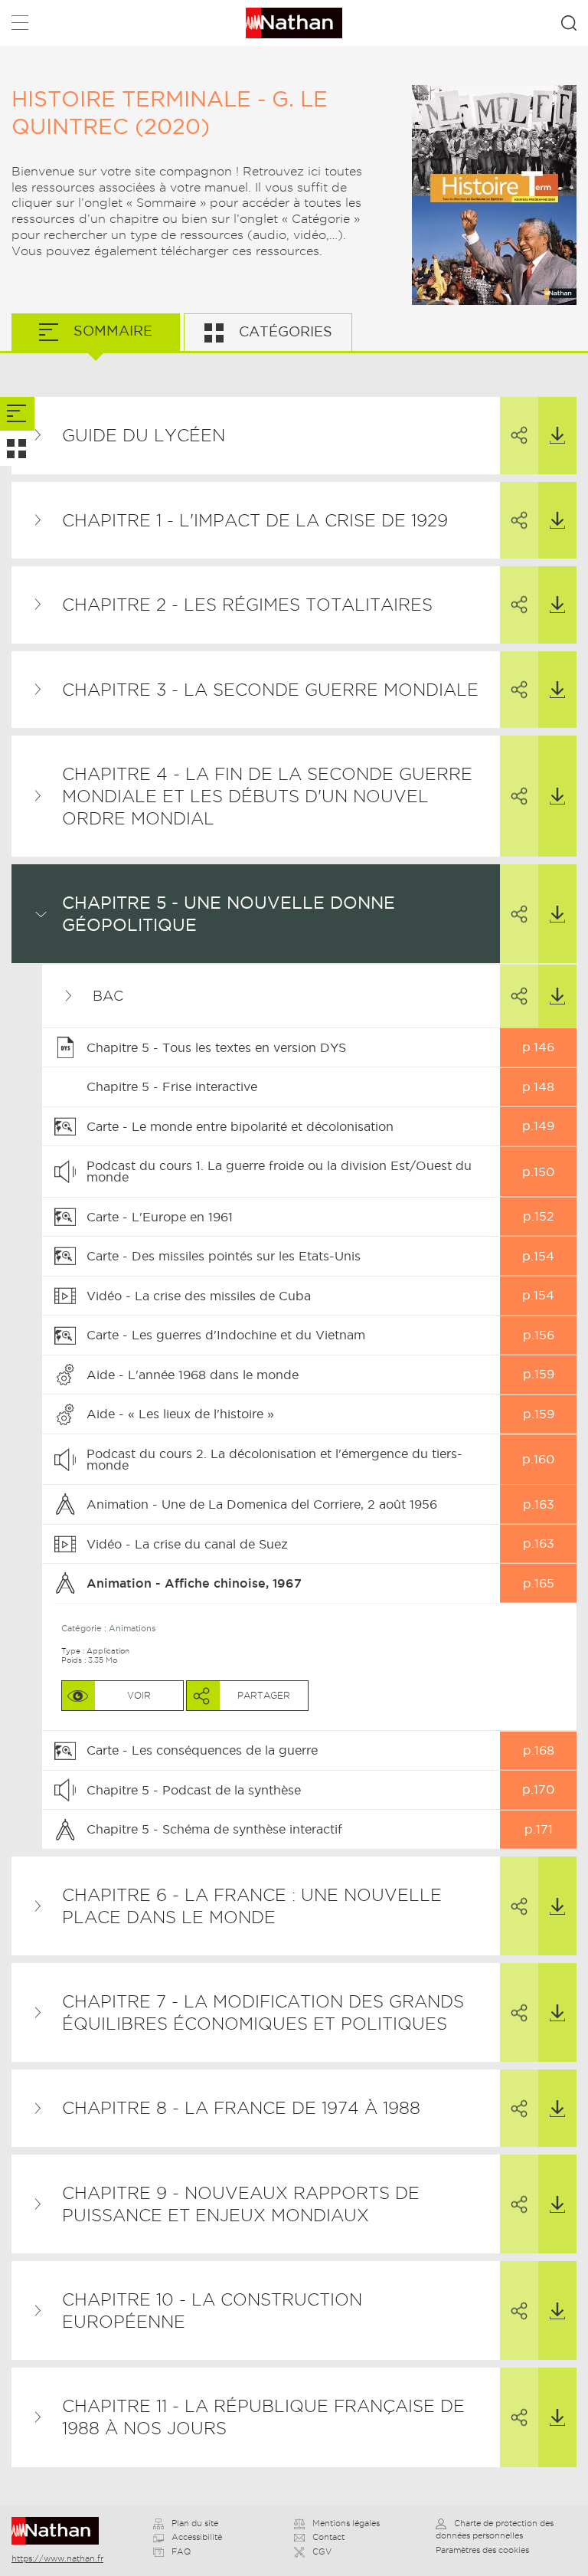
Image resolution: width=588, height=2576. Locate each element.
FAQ (181, 2551)
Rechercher (569, 23)
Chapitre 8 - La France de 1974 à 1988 (241, 2108)
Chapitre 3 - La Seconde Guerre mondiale (270, 690)
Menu (20, 26)
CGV (322, 2551)
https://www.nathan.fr (57, 2558)
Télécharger (557, 436)
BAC (108, 996)
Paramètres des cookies (482, 2550)
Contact (328, 2537)
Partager (519, 436)
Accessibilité (197, 2537)
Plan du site (195, 2523)
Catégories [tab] (284, 331)
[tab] (17, 414)
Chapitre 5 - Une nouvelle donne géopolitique (229, 914)
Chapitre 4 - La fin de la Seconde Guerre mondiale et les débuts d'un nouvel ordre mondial (267, 796)
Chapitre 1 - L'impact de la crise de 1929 (255, 520)
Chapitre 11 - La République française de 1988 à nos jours (263, 2417)
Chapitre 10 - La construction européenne (212, 2311)
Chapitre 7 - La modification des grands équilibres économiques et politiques (263, 2012)
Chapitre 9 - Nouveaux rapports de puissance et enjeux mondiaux (241, 2204)
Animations (132, 1628)
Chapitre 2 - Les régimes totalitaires (247, 605)
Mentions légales (346, 2523)
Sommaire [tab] (111, 331)
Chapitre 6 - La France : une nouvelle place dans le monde (252, 1906)
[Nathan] (60, 2531)
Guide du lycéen (144, 435)
